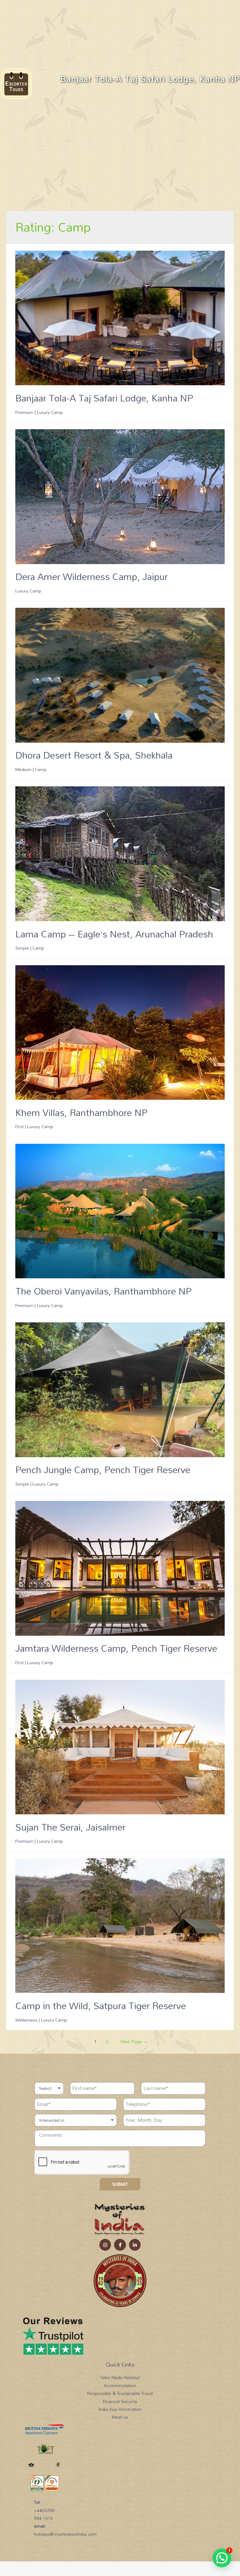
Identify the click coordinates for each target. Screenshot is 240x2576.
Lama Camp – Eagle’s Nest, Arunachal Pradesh (114, 934)
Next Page (134, 2041)
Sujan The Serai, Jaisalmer (70, 1827)
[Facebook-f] (120, 2245)
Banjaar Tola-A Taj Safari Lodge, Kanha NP (104, 398)
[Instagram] (105, 2245)
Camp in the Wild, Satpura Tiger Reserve (101, 2006)
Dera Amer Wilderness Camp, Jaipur (92, 576)
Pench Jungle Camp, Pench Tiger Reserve (103, 1470)
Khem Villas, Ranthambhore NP (81, 1112)
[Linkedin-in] (135, 2245)
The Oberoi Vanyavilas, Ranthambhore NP (103, 1291)
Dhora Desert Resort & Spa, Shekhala (94, 755)
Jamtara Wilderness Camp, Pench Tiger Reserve (116, 1648)
